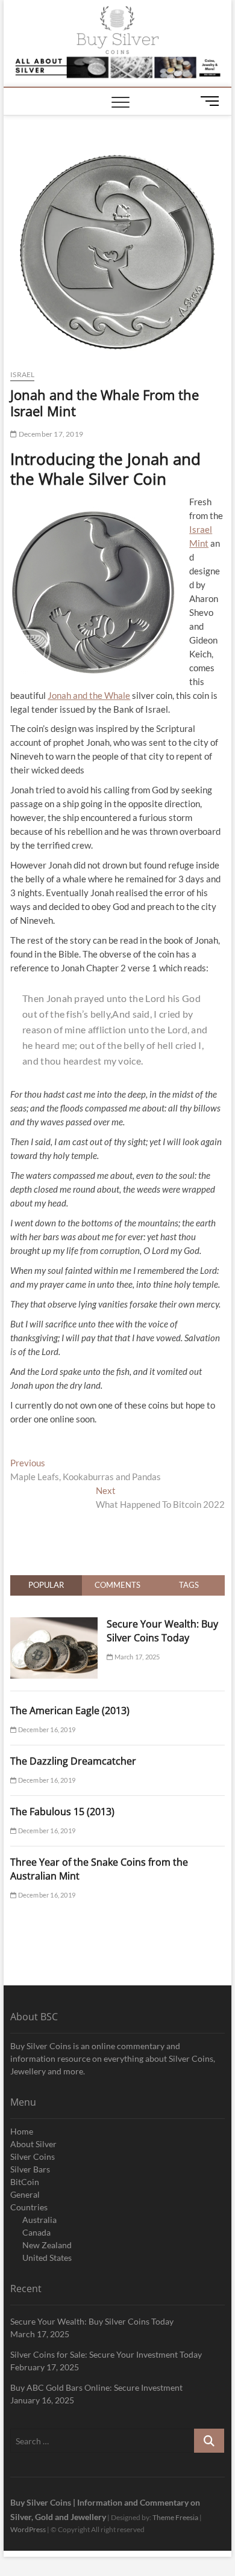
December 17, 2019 (50, 434)
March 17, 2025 (136, 1657)
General (25, 2194)
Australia (39, 2220)
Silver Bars (30, 2169)
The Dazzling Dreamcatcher (73, 1761)
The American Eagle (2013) (70, 1711)
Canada (36, 2232)
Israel (22, 374)
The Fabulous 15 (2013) (62, 1812)
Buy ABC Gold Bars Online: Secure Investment (96, 2387)
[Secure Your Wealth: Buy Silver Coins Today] (54, 1624)
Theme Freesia (175, 2517)
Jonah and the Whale (89, 695)
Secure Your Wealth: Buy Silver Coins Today (162, 1631)
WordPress (28, 2529)
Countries (29, 2207)
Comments (117, 1585)
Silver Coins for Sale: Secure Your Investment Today (106, 2354)
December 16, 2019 (46, 1729)
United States (47, 2258)
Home (22, 2131)
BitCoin (25, 2182)
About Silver (33, 2144)
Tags (189, 1585)
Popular (46, 1585)
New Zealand (47, 2245)
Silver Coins (33, 2156)
